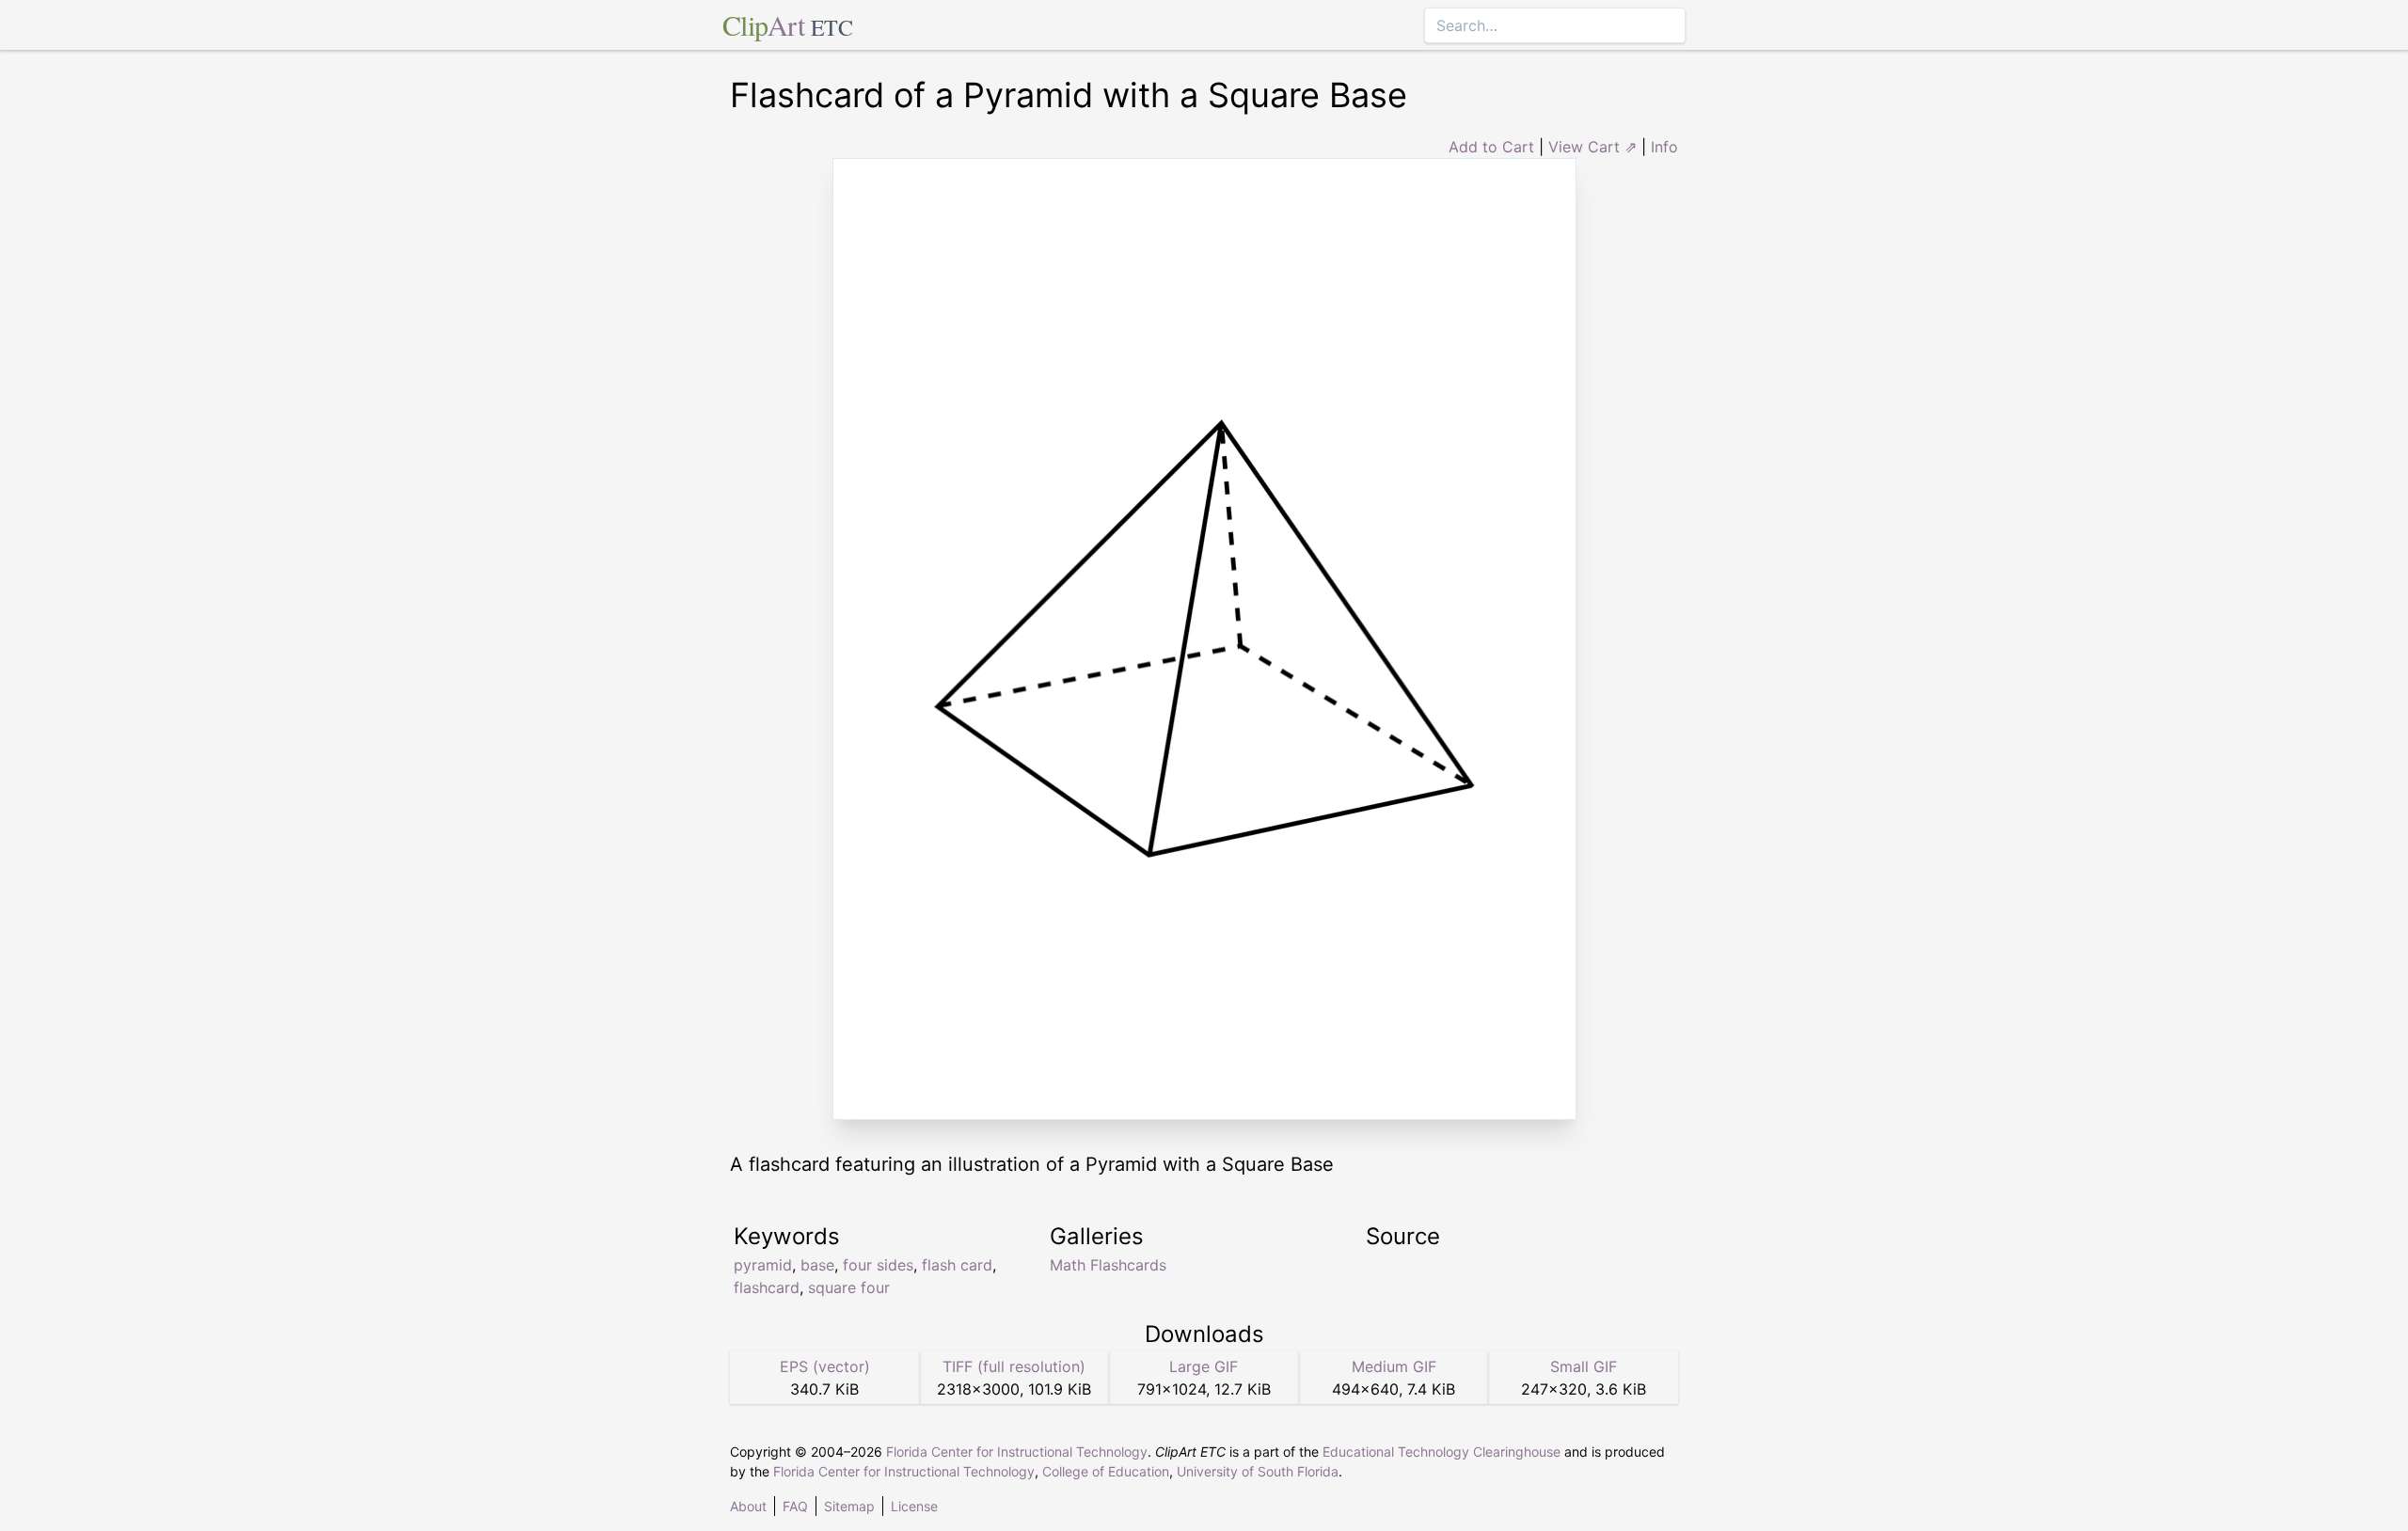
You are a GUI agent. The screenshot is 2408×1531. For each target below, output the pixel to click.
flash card (957, 1265)
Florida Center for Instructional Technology (1017, 1452)
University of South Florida (1258, 1471)
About (748, 1506)
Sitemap (849, 1506)
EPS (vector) (825, 1366)
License (914, 1506)
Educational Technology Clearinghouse (1442, 1452)
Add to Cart (1491, 147)
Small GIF (1584, 1366)
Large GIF (1204, 1366)
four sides (878, 1265)
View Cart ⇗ (1592, 147)
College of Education (1106, 1471)
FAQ (795, 1506)
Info (1664, 147)
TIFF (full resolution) (1014, 1366)
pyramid (763, 1265)
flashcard (767, 1287)
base (817, 1265)
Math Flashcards (1108, 1265)
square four (849, 1287)
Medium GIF (1394, 1366)
